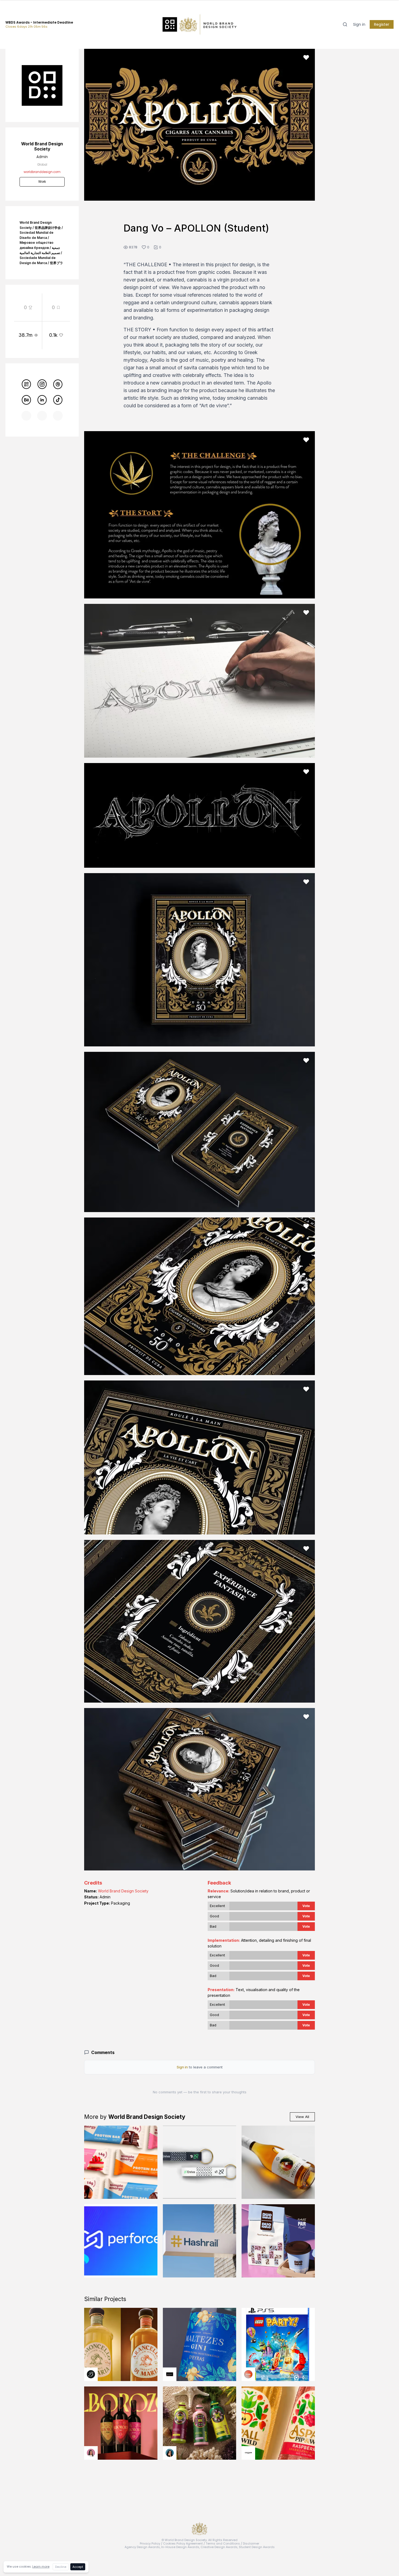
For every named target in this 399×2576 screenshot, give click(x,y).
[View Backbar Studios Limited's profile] (91, 2374)
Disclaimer (251, 2543)
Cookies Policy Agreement (183, 2543)
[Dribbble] (58, 384)
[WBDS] (26, 384)
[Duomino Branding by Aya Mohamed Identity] (278, 2241)
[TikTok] (58, 400)
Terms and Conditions (223, 2543)
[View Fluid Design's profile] (248, 2374)
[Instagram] (42, 384)
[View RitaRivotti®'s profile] (170, 2374)
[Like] (306, 57)
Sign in (359, 24)
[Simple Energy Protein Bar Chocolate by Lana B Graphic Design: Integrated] (121, 2162)
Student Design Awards (257, 2547)
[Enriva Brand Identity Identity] (199, 2162)
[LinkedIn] (42, 400)
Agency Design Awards (142, 2547)
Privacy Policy (150, 2543)
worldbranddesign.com (42, 172)
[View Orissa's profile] (170, 2453)
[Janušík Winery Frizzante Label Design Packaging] (278, 2162)
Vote (306, 1906)
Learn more (41, 2567)
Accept (78, 2567)
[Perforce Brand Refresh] (121, 2241)
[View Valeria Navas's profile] (91, 2453)
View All (302, 2117)
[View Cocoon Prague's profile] (248, 2453)
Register (382, 24)
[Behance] (26, 400)
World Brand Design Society (123, 1891)
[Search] (345, 24)
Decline (61, 2567)
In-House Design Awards (180, 2547)
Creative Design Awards (219, 2547)
